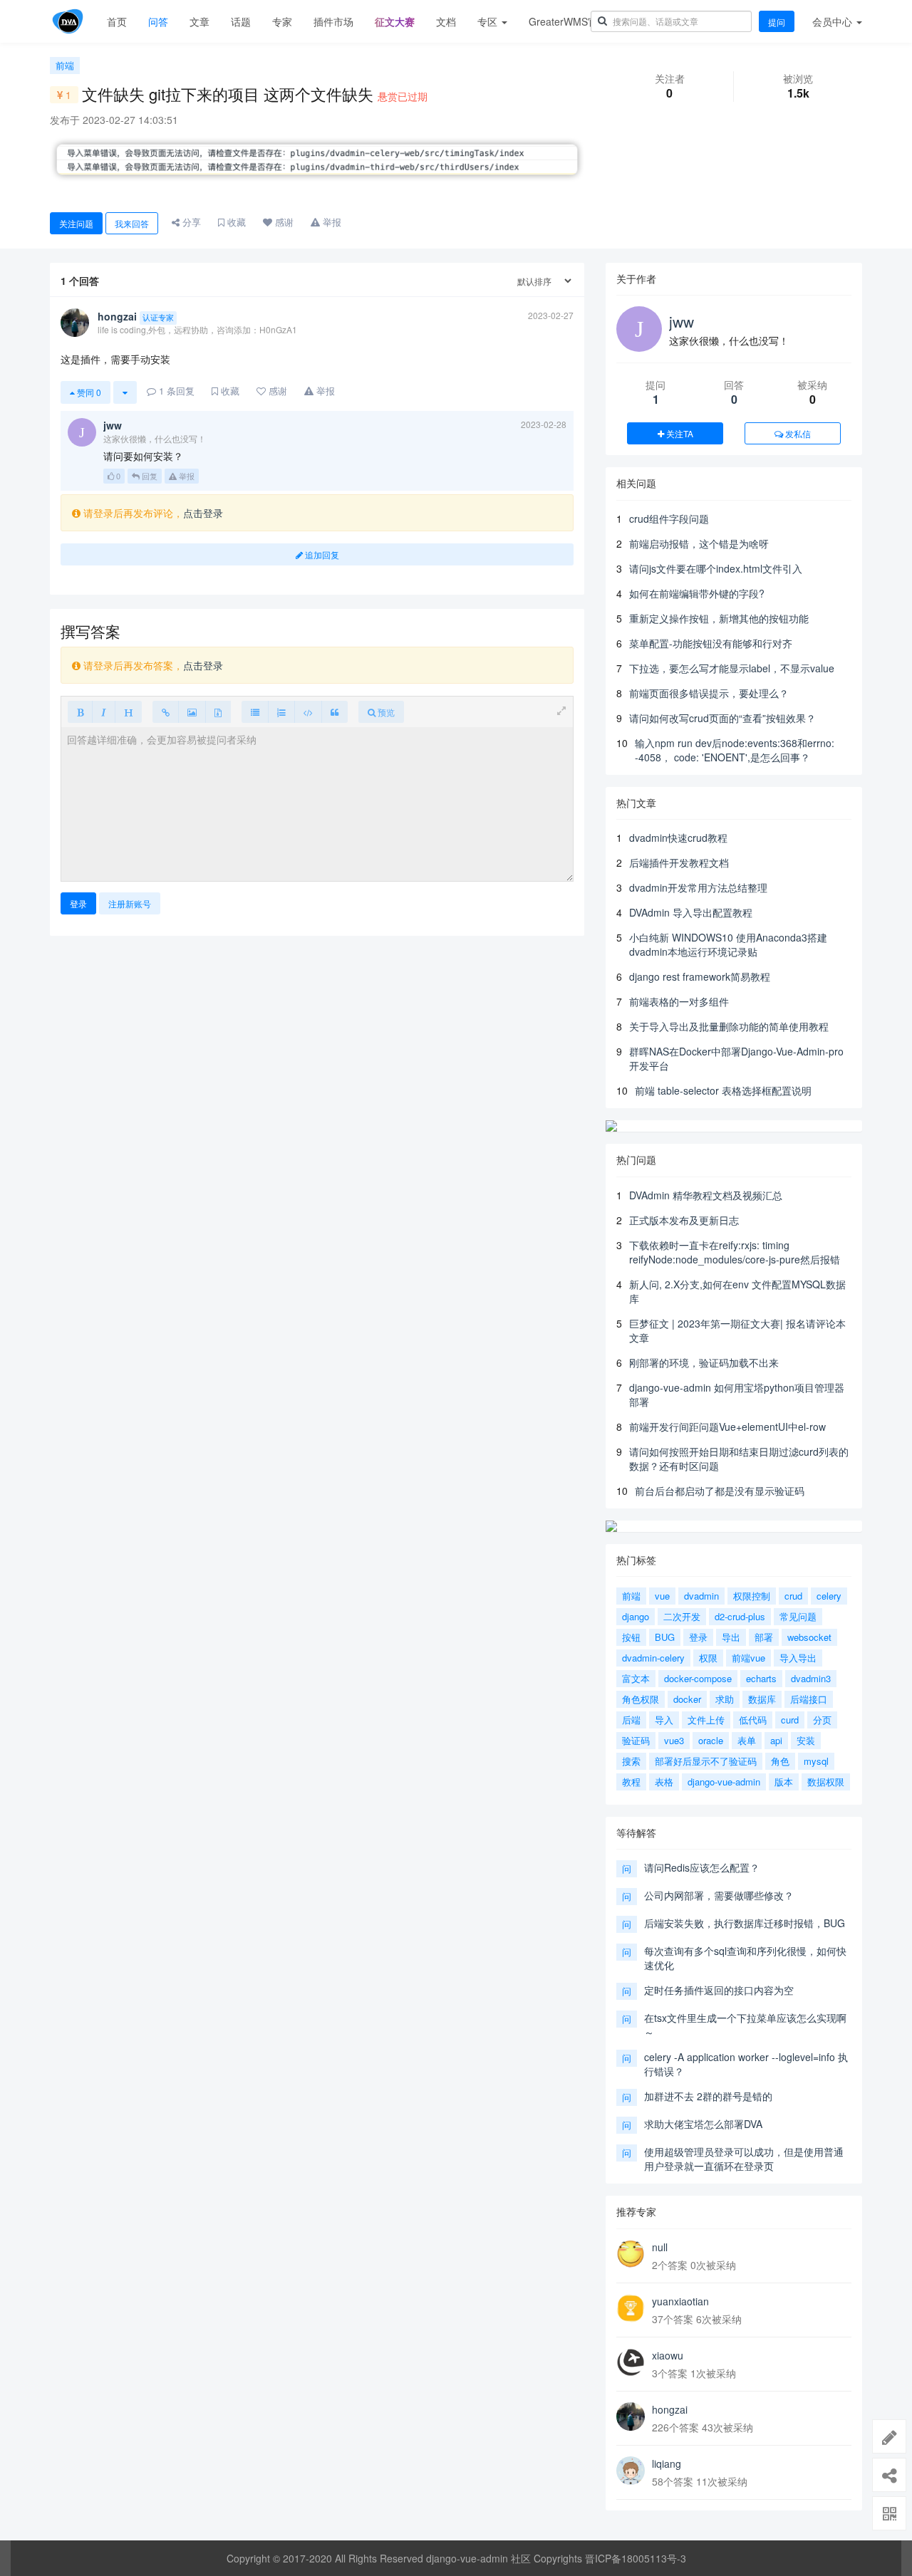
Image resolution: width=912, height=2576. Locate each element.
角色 (780, 1761)
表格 (664, 1782)
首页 (117, 21)
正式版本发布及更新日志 (684, 1220)
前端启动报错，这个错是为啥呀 (699, 543)
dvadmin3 (811, 1678)
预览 (385, 712)
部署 (764, 1637)
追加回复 (321, 554)
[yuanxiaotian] (631, 2308)
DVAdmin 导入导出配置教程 (691, 912)
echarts (761, 1678)
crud (793, 1596)
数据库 (762, 1699)
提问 (777, 22)
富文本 (636, 1678)
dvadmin (701, 1596)
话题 (241, 21)
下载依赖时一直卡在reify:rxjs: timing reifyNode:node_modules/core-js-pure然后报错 (735, 1252)
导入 (664, 1720)
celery (829, 1596)
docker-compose (698, 1678)
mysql (816, 1761)
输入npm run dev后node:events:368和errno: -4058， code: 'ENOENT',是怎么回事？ (735, 750)
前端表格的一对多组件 (679, 1001)
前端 (65, 65)
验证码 (636, 1740)
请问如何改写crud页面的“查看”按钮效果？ (722, 718)
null (660, 2247)
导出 (731, 1637)
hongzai (670, 2409)
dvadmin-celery (653, 1658)
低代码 (753, 1720)
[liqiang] (631, 2471)
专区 (489, 21)
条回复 (177, 391)
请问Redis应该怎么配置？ (702, 1867)
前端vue (748, 1658)
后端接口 (809, 1699)
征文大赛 (395, 21)
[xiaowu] (631, 2362)
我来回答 (132, 223)
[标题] (128, 712)
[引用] (335, 712)
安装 (806, 1740)
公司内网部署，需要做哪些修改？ (719, 1895)
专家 (282, 21)
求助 (725, 1699)
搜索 (631, 1761)
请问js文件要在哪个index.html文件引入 (716, 568)
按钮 (631, 1637)
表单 (747, 1740)
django (636, 1616)
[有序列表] (281, 712)
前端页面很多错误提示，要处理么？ (709, 693)
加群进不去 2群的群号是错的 (708, 2096)
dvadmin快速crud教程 (678, 838)
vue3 (674, 1740)
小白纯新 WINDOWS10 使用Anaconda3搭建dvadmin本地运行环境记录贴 (728, 944)
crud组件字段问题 (669, 518)
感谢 (283, 222)
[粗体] (80, 712)
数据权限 (826, 1782)
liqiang (667, 2463)
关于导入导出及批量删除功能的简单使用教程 (729, 1026)
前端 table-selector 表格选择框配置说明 (723, 1090)
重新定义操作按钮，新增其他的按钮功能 (719, 618)
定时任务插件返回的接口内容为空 (719, 1990)
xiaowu (668, 2355)
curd (790, 1720)
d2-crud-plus (740, 1616)
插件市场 (333, 21)
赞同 (88, 392)
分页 (822, 1720)
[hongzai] (631, 2416)
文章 (199, 21)
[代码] (308, 712)
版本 (784, 1782)
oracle (711, 1740)
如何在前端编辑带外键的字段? (697, 593)
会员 (832, 21)
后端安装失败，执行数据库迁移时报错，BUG (745, 1923)
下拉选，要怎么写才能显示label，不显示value (732, 668)
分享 (190, 222)
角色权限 (641, 1699)
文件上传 (706, 1720)
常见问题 (798, 1616)
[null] (631, 2254)
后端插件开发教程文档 (679, 862)
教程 (631, 1782)
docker (687, 1699)
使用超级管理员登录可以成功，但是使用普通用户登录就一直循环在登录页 (744, 2159)
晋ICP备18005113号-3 (636, 2558)
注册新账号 (130, 903)
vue (662, 1596)
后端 (631, 1720)
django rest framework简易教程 (700, 976)
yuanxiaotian (680, 2301)
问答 (158, 21)
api (776, 1740)
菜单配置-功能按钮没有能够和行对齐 (711, 643)
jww (682, 321)
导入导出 (798, 1658)
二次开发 (682, 1616)
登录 (78, 903)
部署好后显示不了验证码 (706, 1761)
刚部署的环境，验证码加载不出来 (704, 1362)
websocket (809, 1637)
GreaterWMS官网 (568, 21)
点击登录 (203, 513)
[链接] (166, 712)
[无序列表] (255, 712)
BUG (665, 1637)
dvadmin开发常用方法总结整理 (698, 887)
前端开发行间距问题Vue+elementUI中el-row (727, 1427)
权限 (708, 1658)
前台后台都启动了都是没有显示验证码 (720, 1491)
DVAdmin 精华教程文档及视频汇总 (706, 1195)
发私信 (797, 433)
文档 (446, 21)
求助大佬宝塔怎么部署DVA (703, 2124)
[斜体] (104, 712)
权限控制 (752, 1596)
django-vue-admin (724, 1782)
